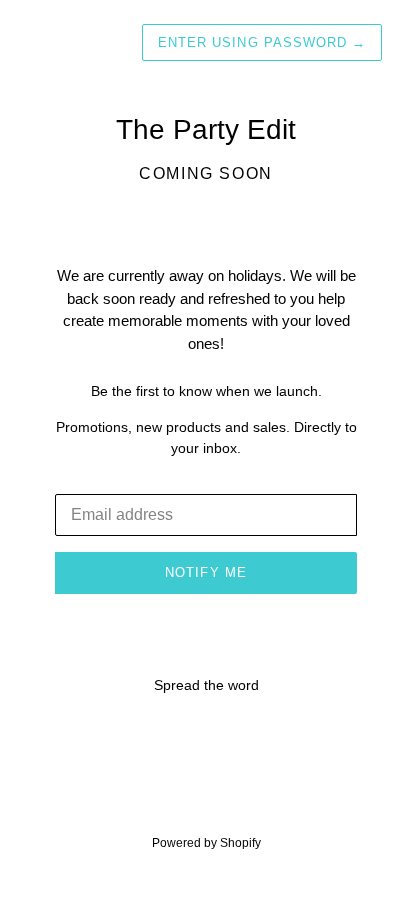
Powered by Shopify (206, 843)
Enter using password (262, 42)
